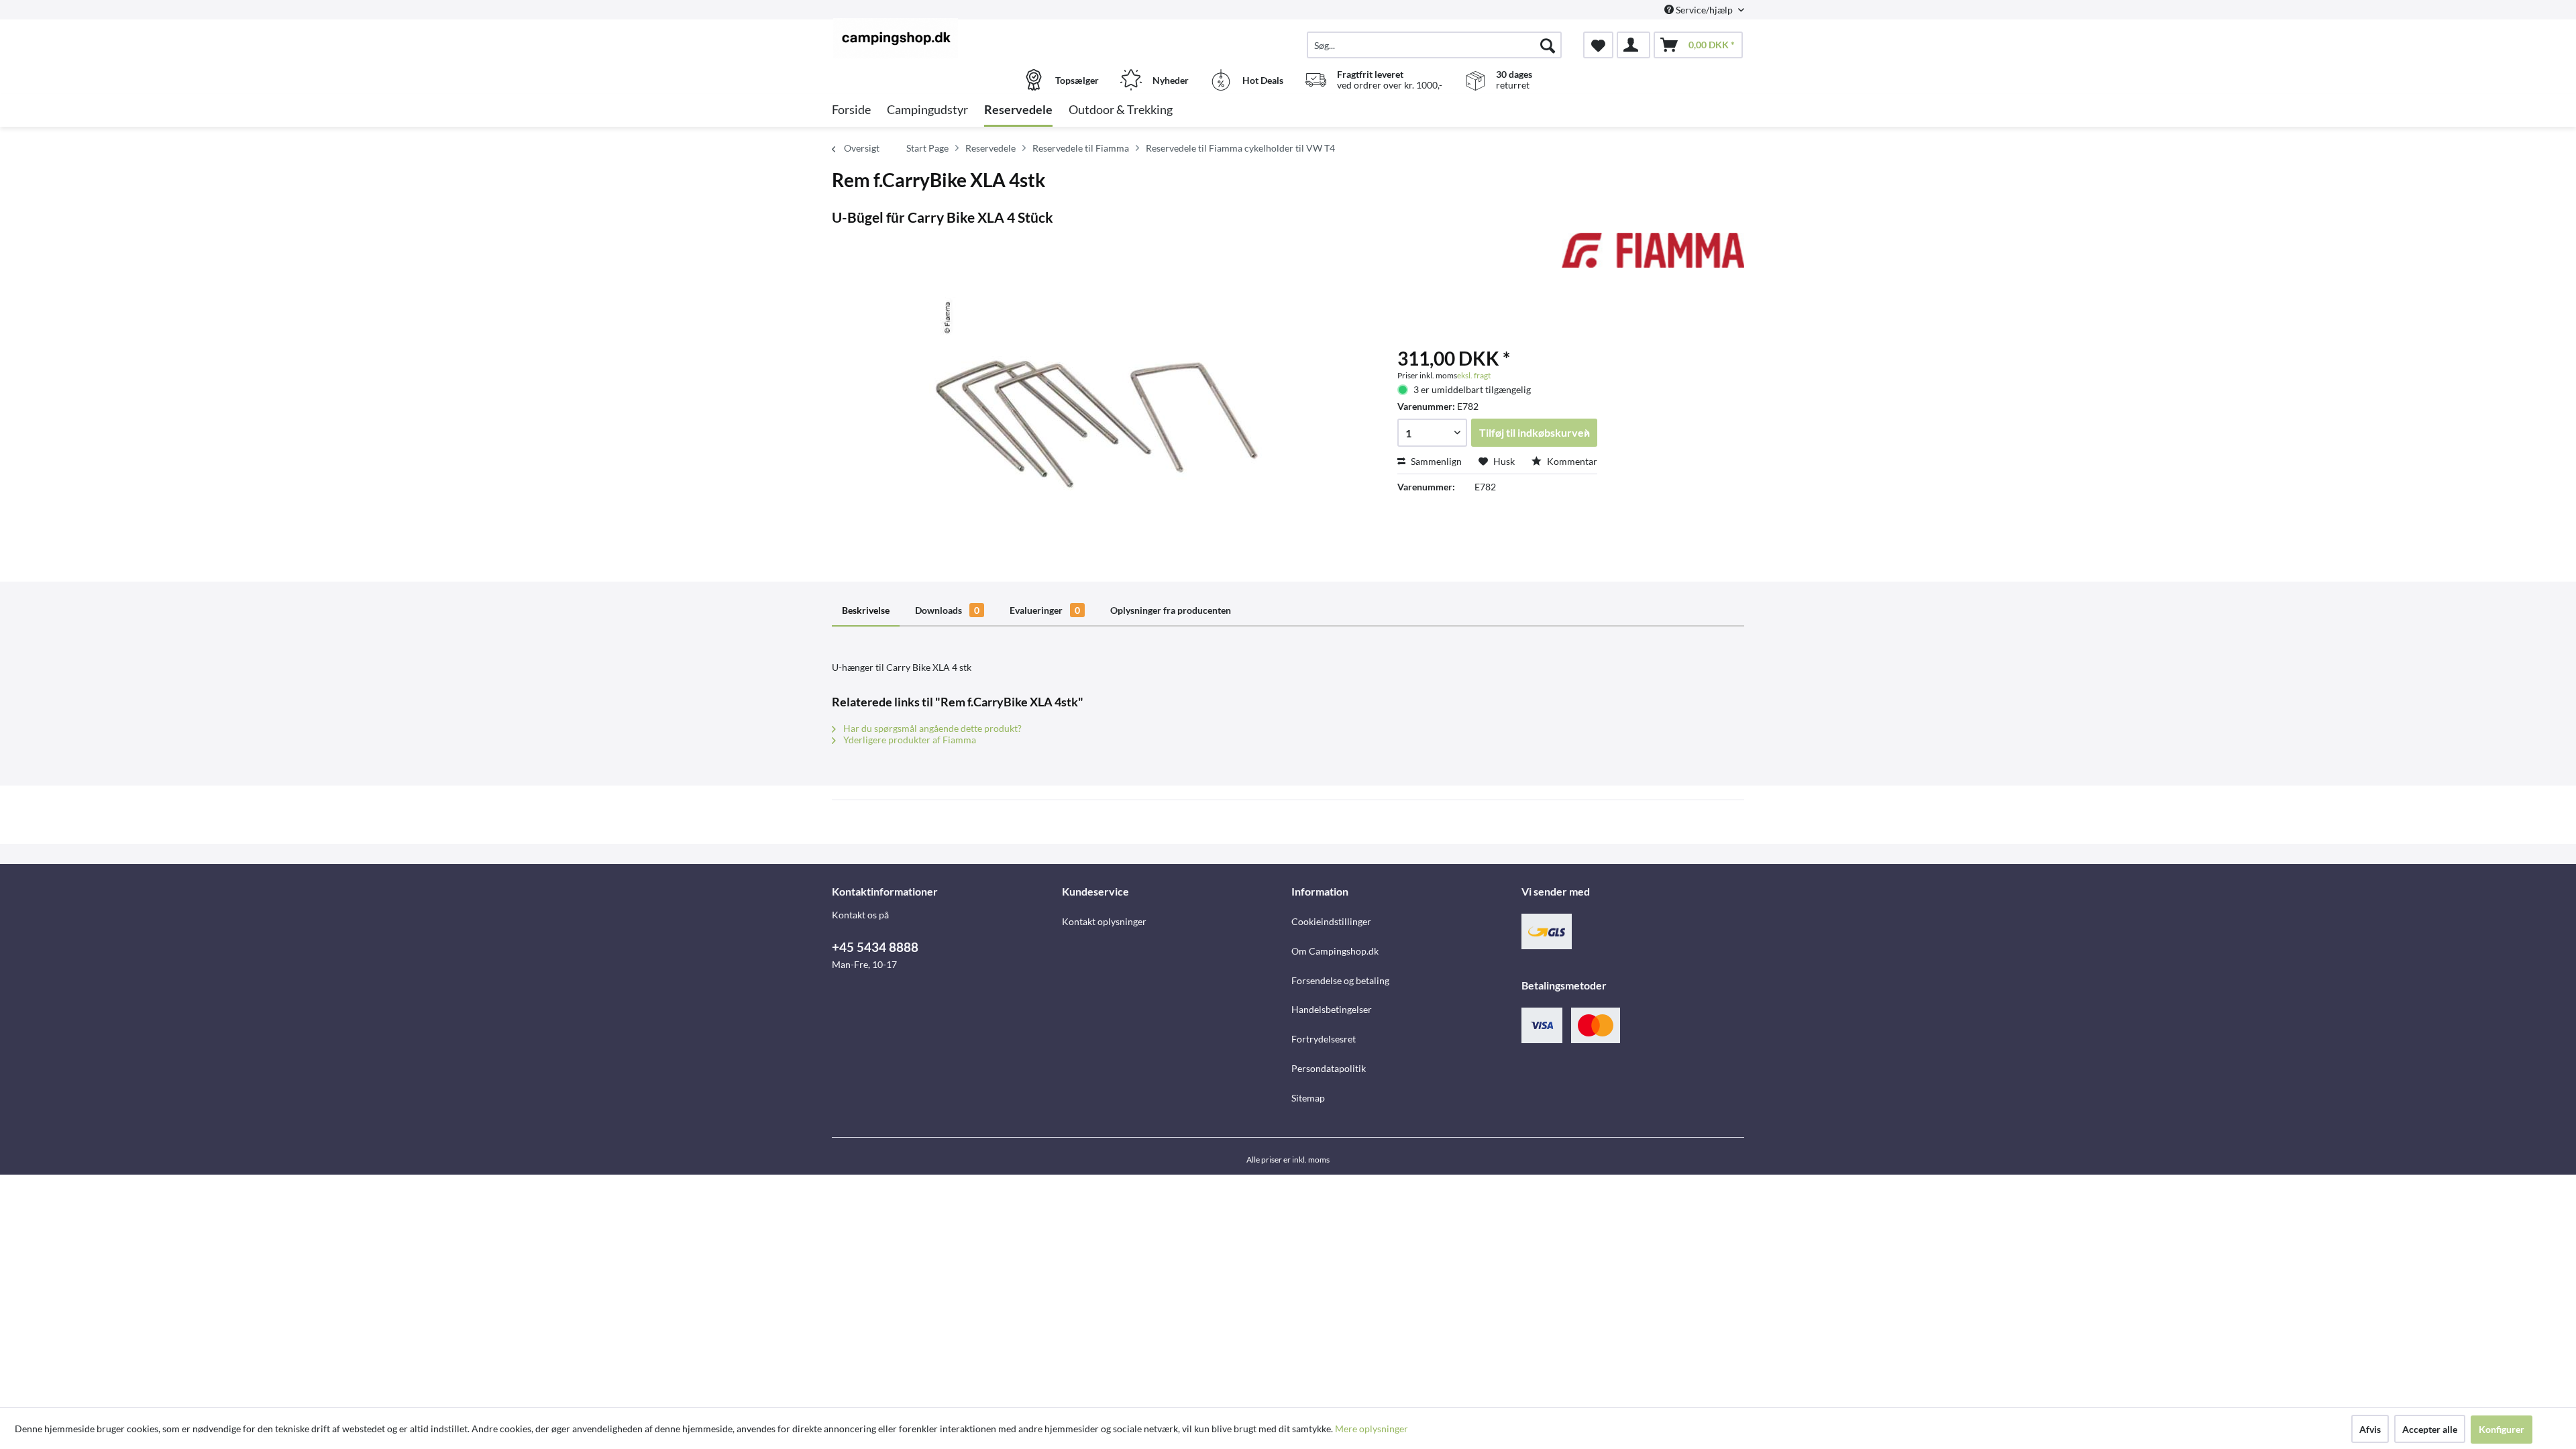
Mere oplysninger (1372, 1429)
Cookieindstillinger (1331, 921)
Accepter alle (2430, 1429)
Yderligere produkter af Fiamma (909, 740)
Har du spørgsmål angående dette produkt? (931, 728)
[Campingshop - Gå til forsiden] (945, 38)
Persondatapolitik (1329, 1068)
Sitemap (1308, 1098)
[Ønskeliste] (1598, 45)
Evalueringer (1045, 610)
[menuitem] (1434, 45)
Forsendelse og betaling (1340, 980)
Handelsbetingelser (1332, 1009)
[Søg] (1548, 45)
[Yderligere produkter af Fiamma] (1653, 256)
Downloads (947, 610)
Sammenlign (1435, 461)
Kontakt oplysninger (1104, 921)
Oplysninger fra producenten (1171, 610)
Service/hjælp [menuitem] (1704, 10)
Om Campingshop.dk (1335, 951)
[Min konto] (1633, 45)
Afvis (2370, 1429)
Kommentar (1571, 461)
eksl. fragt (1474, 375)
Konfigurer (2502, 1429)
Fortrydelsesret (1324, 1039)
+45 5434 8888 (875, 947)
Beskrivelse (866, 610)
